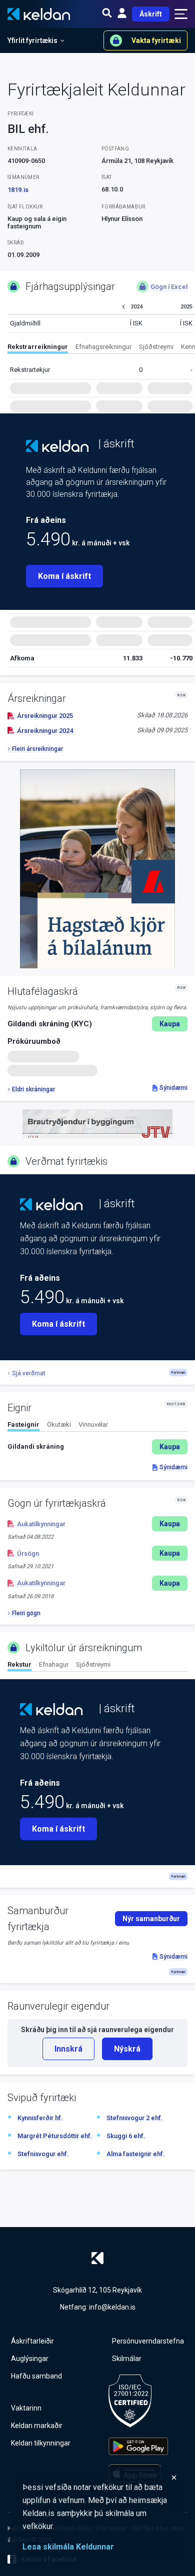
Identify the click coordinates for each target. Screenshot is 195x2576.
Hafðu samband (36, 2376)
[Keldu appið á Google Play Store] (138, 2446)
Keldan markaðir (37, 2426)
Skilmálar (127, 2359)
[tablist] (101, 348)
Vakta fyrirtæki (156, 40)
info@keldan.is (112, 2307)
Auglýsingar (30, 2359)
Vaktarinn (26, 2408)
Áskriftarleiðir (32, 2341)
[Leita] (107, 14)
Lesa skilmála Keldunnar (68, 2547)
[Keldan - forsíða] (57, 446)
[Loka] (100, 2478)
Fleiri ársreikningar (37, 749)
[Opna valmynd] (181, 14)
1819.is (18, 190)
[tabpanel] (97, 1447)
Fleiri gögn (26, 1613)
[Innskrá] (122, 14)
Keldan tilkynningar (41, 2443)
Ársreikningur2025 (45, 716)
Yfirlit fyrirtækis (32, 40)
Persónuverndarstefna (148, 2341)
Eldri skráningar (33, 1089)
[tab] (38, 348)
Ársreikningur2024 (45, 731)
